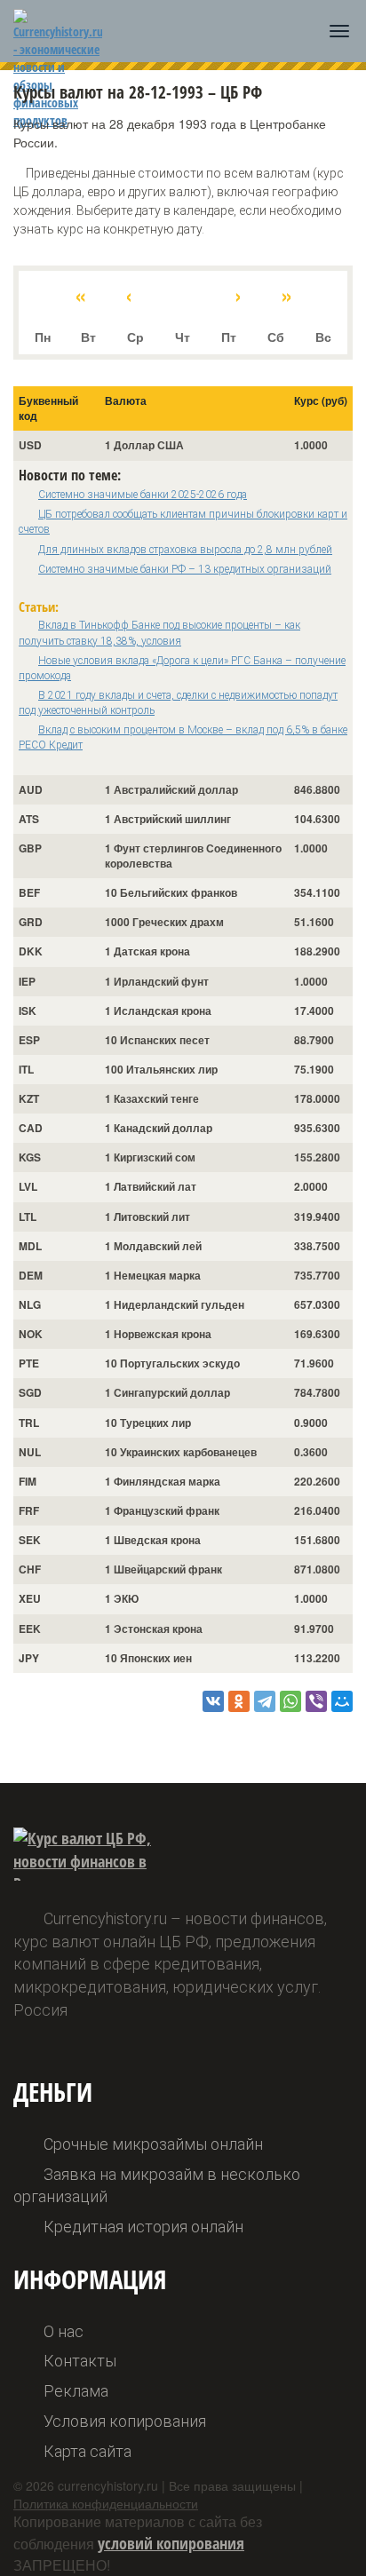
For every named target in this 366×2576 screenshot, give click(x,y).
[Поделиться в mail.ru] (342, 1701)
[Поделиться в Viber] (316, 1701)
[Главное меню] (339, 31)
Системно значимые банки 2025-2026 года (143, 495)
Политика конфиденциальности (106, 2503)
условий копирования (171, 2543)
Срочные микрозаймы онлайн (153, 2144)
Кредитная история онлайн (143, 2227)
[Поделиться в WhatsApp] (290, 1701)
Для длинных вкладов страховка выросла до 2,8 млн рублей (185, 550)
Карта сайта (88, 2451)
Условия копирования (125, 2421)
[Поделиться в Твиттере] (265, 1701)
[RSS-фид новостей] (338, 2540)
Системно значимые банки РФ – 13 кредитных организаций (185, 569)
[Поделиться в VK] (213, 1701)
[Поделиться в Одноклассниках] (239, 1701)
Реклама (76, 2391)
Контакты (80, 2361)
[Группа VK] (316, 2540)
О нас (64, 2331)
